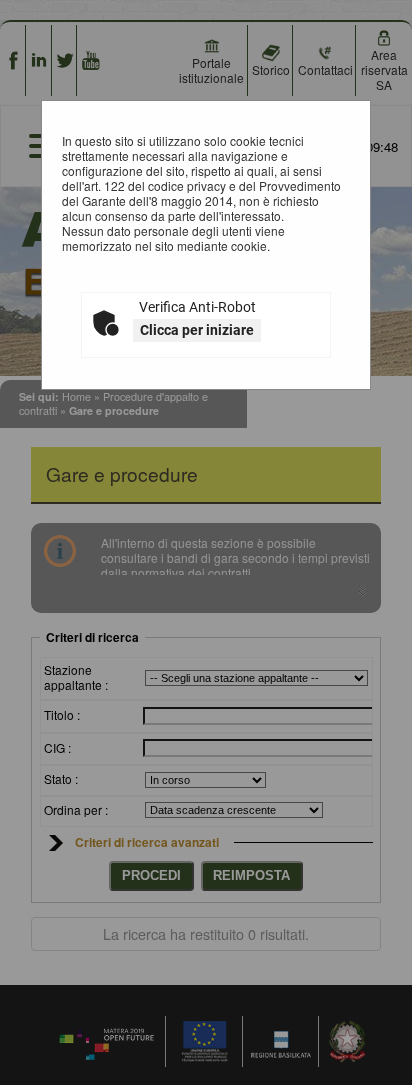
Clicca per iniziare (197, 330)
